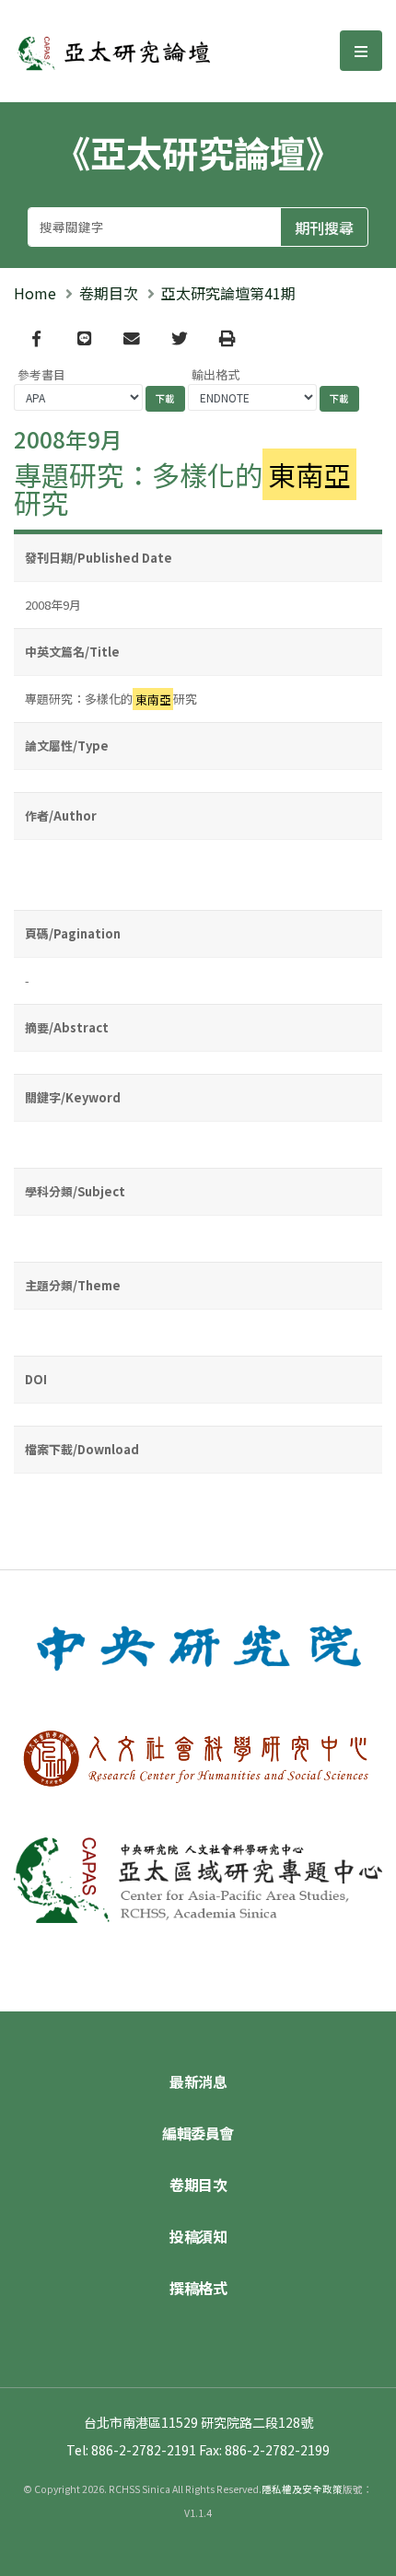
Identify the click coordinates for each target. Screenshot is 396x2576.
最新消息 (198, 2081)
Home (35, 293)
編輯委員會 (198, 2133)
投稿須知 (198, 2236)
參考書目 (41, 374)
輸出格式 (215, 374)
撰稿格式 (198, 2288)
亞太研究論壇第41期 (228, 293)
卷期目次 (109, 293)
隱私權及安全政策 (302, 2489)
